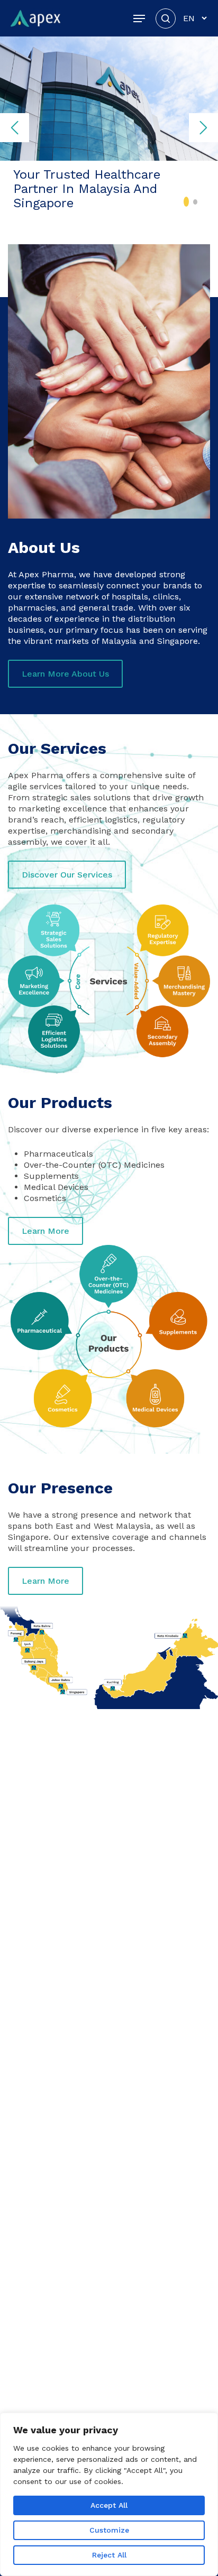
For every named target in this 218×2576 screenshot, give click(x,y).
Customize (109, 2530)
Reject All (109, 2555)
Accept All (109, 2505)
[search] (166, 18)
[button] (139, 19)
